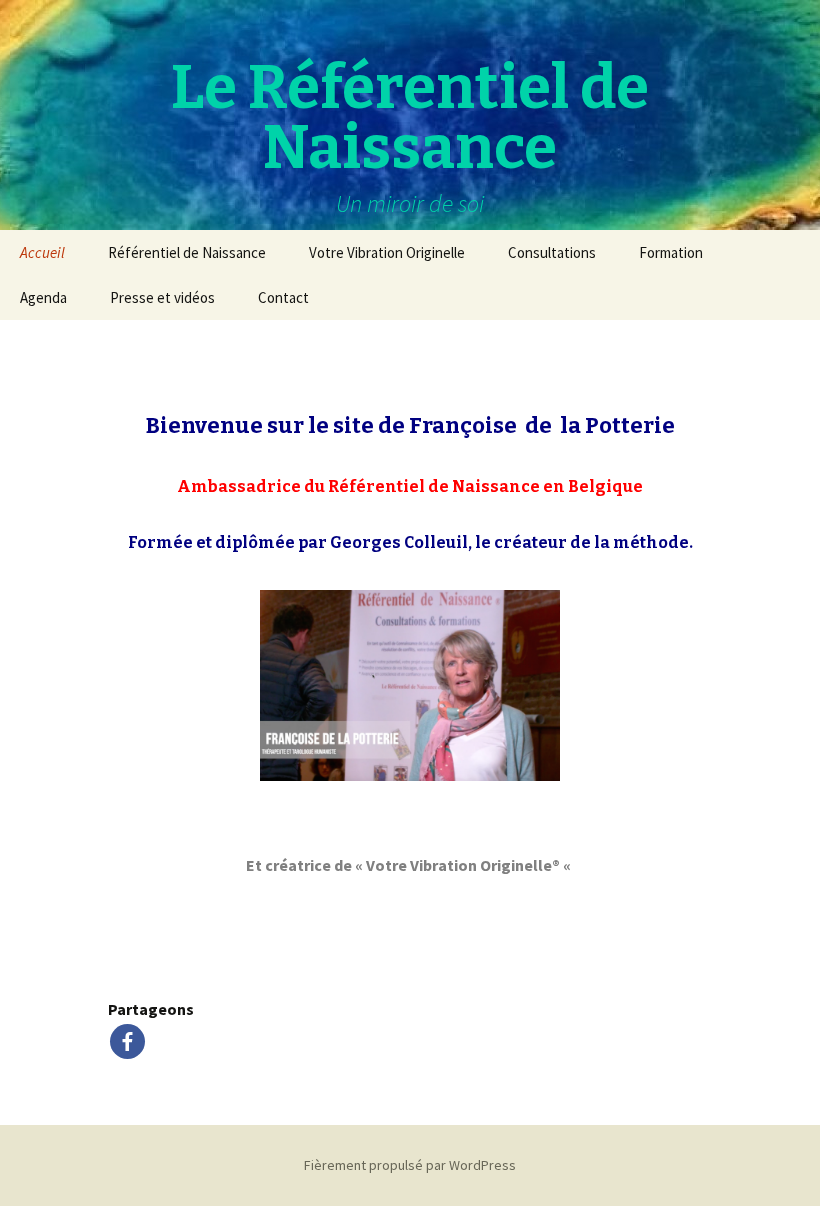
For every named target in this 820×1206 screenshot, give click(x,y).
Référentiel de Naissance (187, 252)
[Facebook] (127, 1041)
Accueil (42, 252)
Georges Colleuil (399, 542)
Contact (283, 297)
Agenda (43, 297)
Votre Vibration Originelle (387, 252)
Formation (671, 252)
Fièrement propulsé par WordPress (410, 1165)
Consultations (552, 252)
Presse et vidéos (162, 297)
